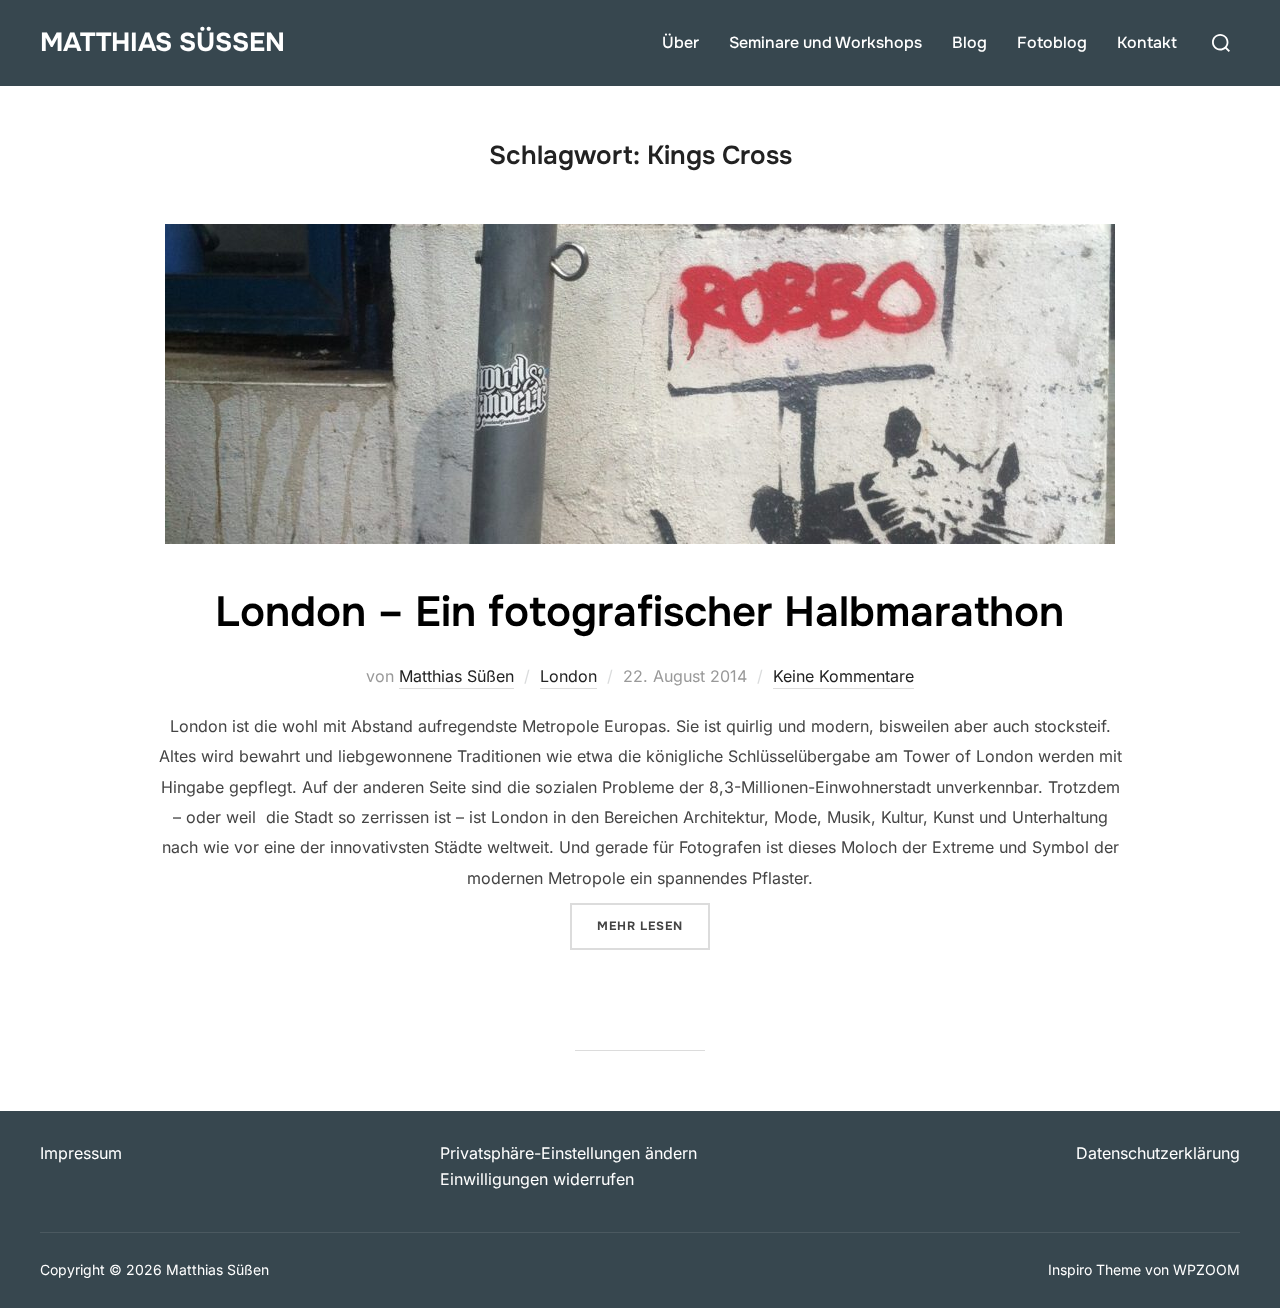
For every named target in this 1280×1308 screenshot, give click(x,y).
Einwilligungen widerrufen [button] (537, 1179)
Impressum (81, 1153)
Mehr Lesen (653, 925)
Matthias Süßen (162, 42)
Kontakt (1147, 42)
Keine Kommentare (843, 676)
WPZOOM (1206, 1269)
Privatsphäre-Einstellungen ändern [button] (568, 1153)
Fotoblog (1052, 42)
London (568, 676)
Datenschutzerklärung (1158, 1153)
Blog (969, 42)
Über (680, 42)
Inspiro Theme (1094, 1269)
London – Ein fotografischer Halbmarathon (639, 612)
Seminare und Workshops (825, 42)
